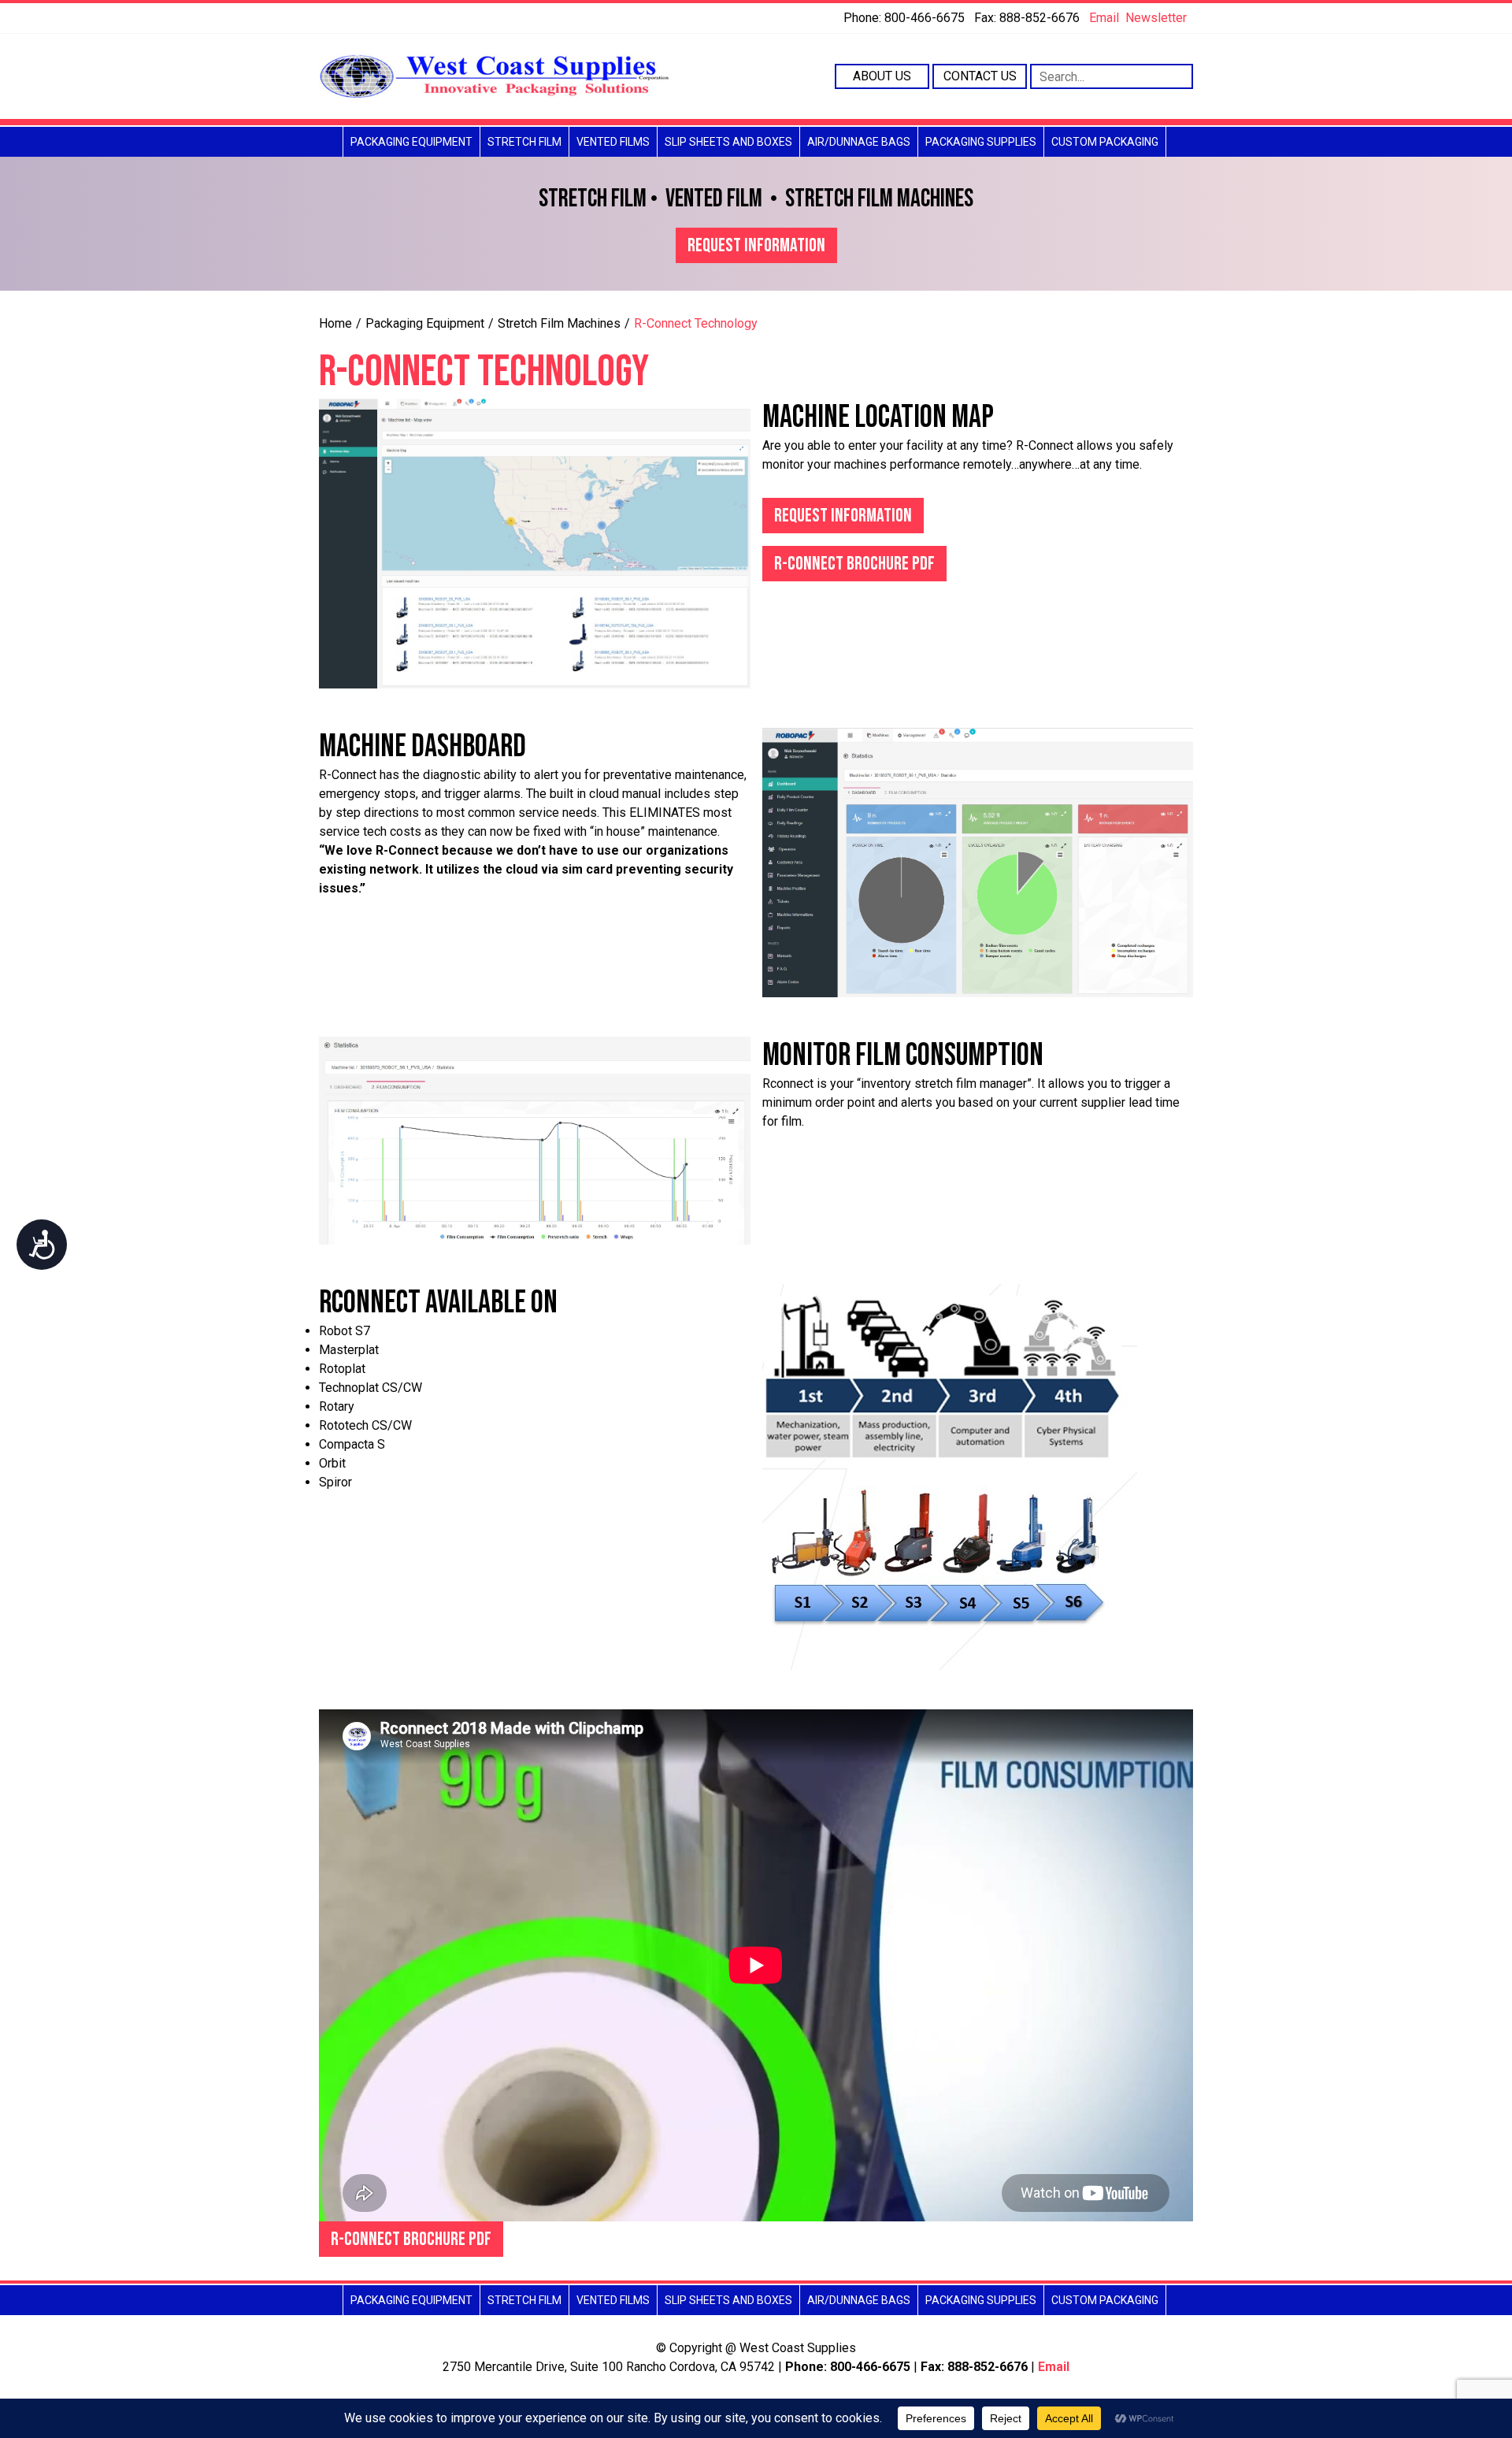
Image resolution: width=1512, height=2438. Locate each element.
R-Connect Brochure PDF (854, 564)
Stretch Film (524, 142)
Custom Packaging (1105, 142)
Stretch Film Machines (559, 323)
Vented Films (613, 142)
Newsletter (1156, 18)
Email (1104, 18)
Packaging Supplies (981, 142)
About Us (882, 76)
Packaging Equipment (411, 142)
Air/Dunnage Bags (859, 142)
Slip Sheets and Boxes (728, 142)
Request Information (756, 245)
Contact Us (980, 76)
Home (335, 323)
